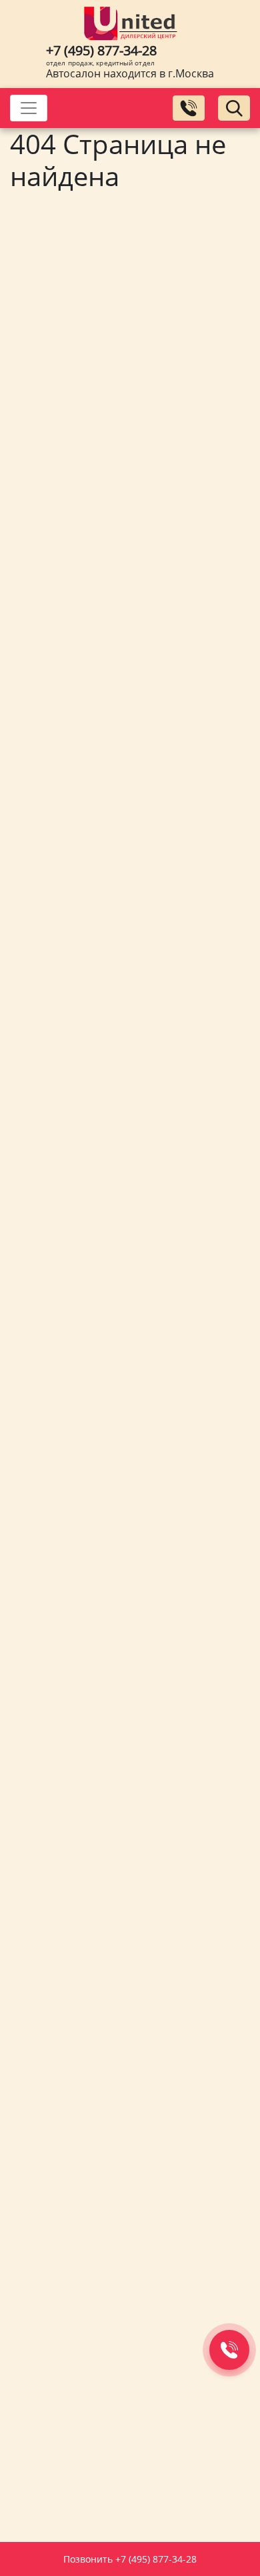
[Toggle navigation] (29, 108)
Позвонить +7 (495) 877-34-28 (130, 2559)
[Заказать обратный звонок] (189, 108)
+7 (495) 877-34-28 (101, 50)
